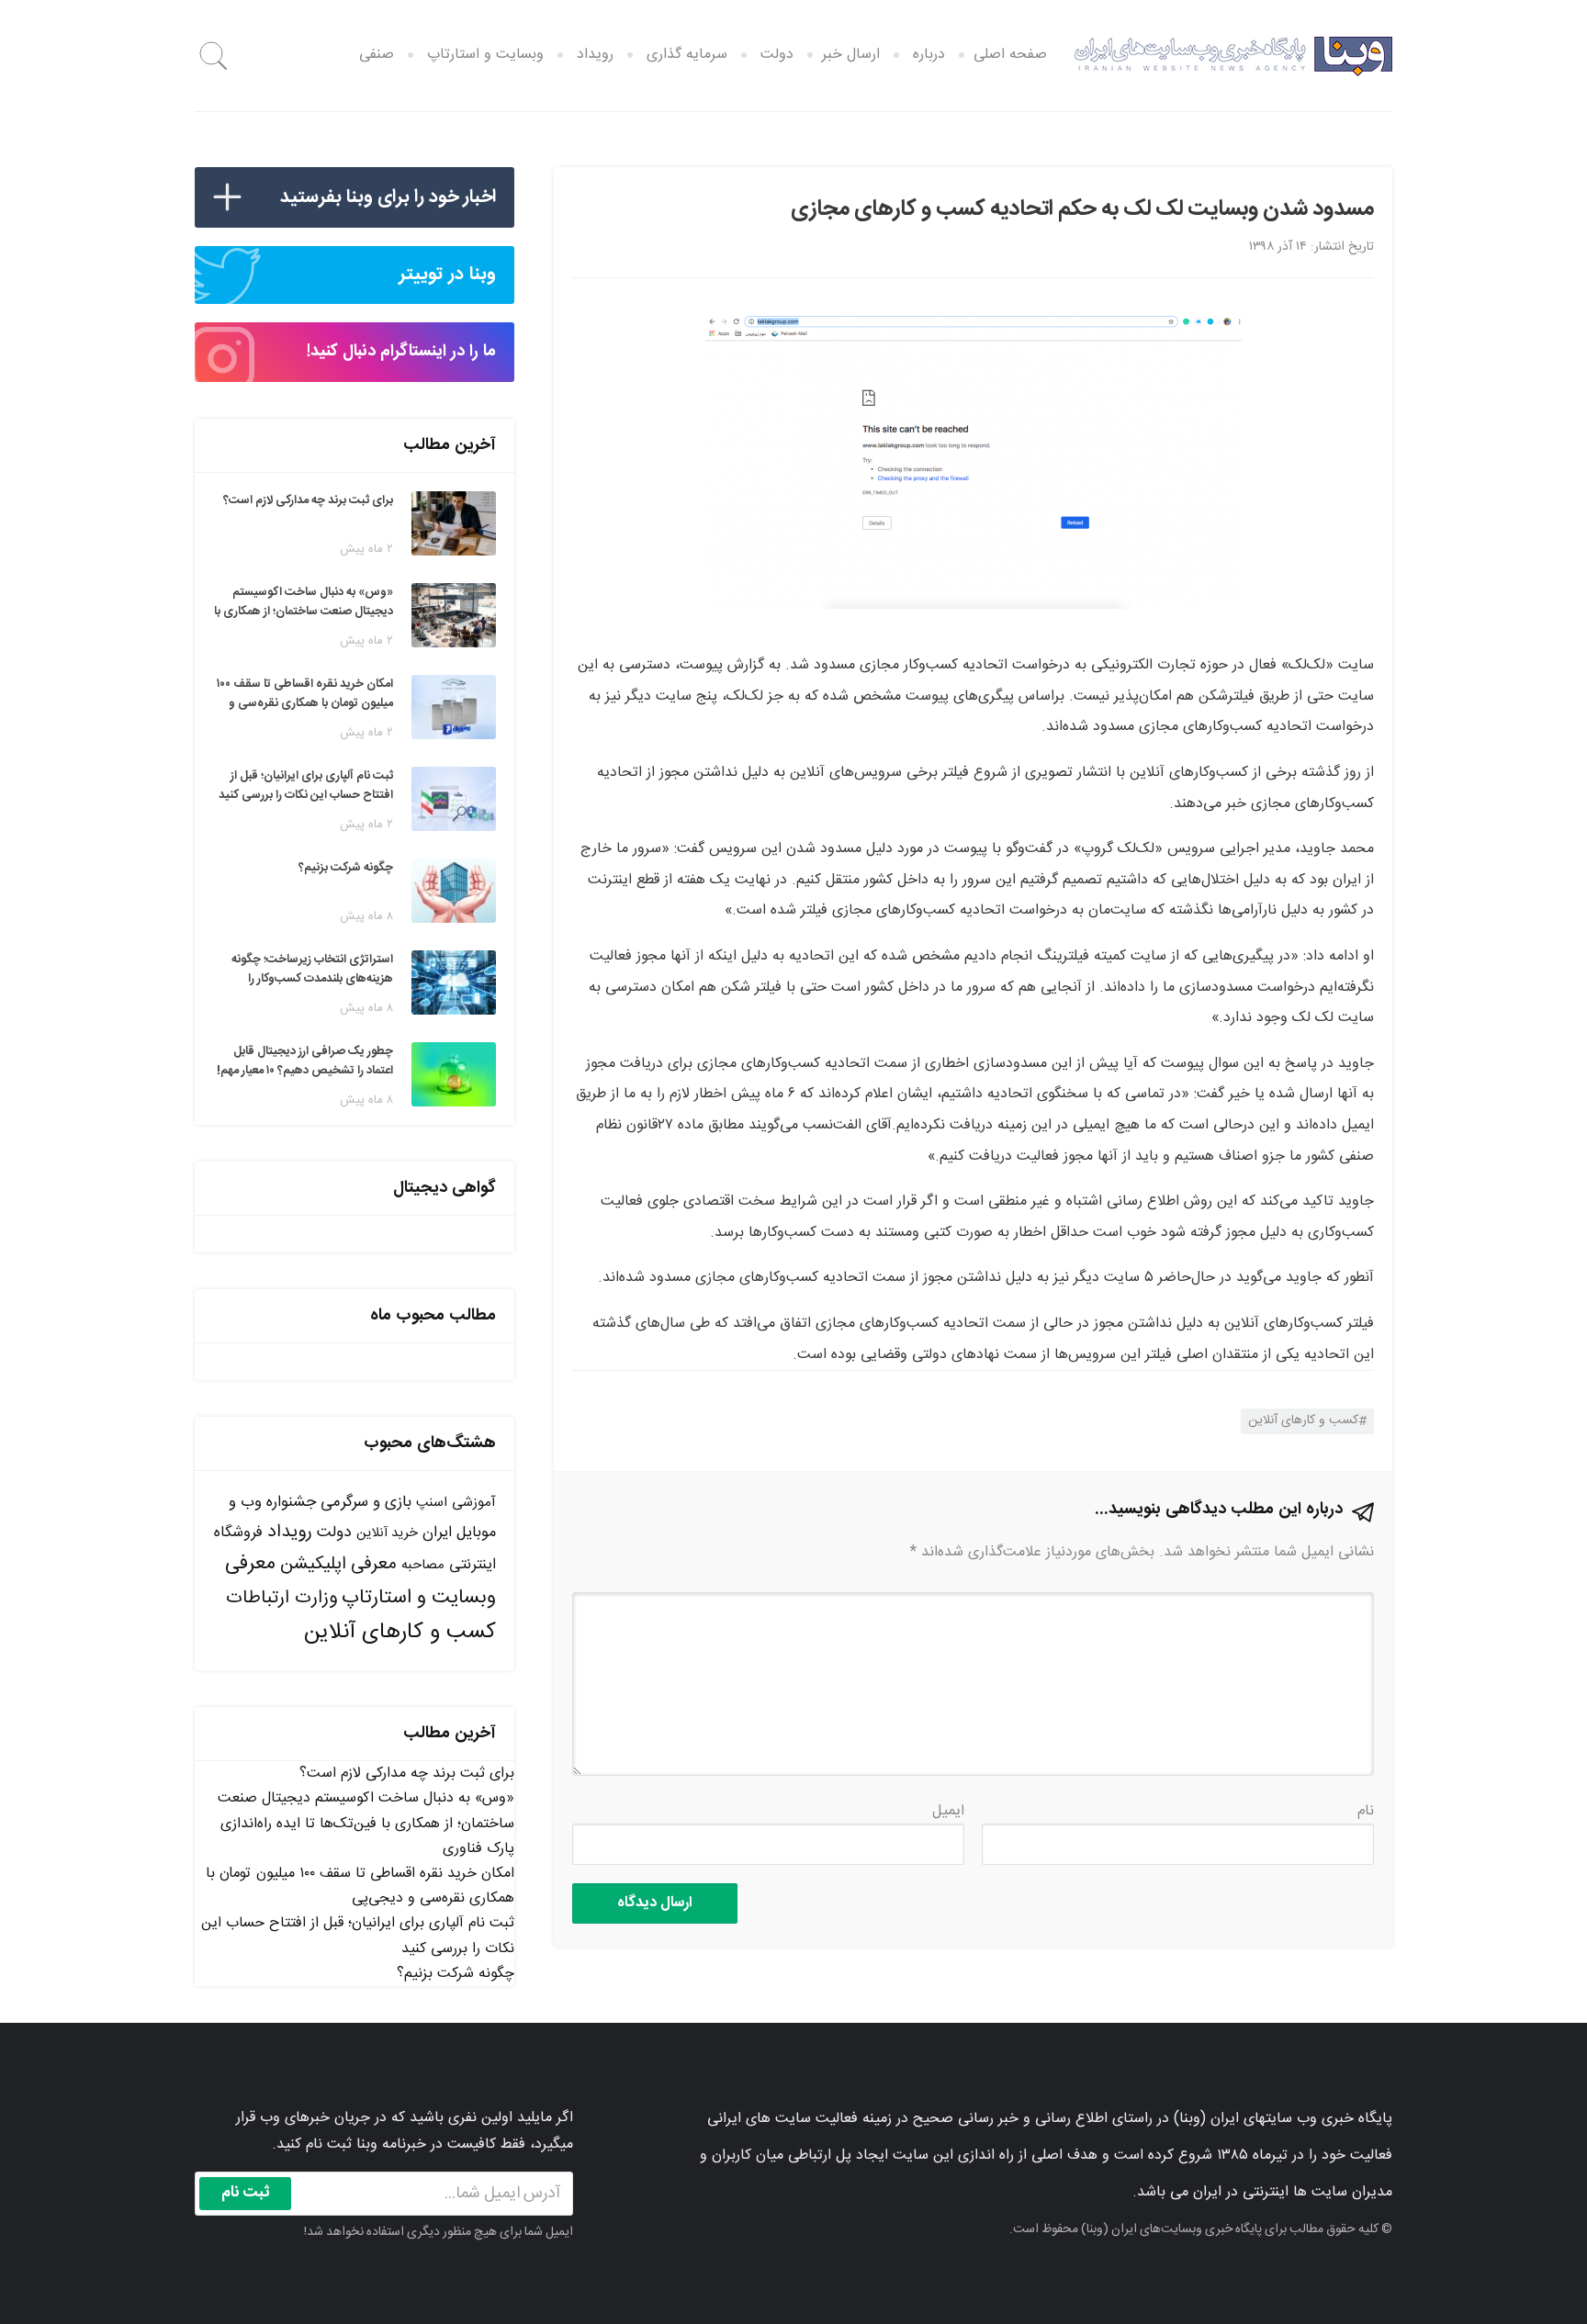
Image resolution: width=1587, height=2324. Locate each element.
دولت (777, 55)
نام (1366, 1811)
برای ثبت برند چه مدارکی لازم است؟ (407, 1774)
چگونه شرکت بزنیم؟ (456, 1974)
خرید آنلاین (387, 1533)
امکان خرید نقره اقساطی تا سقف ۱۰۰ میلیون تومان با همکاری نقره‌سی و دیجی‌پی (360, 1886)
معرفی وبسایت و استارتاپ (360, 1581)
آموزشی (474, 1503)
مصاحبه (423, 1565)
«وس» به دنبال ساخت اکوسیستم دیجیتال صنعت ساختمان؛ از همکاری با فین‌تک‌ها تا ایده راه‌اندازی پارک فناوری (366, 1823)
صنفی (377, 55)
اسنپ (432, 1503)
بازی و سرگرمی (366, 1502)
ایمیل (948, 1811)
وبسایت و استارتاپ (485, 55)
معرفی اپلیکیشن (338, 1565)
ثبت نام (246, 2193)
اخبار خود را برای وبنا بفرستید (388, 197)
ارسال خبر (851, 55)
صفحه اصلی (1010, 55)
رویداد (595, 55)
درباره (929, 55)
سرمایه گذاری (687, 55)
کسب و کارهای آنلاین (1303, 1420)
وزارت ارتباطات (281, 1598)
